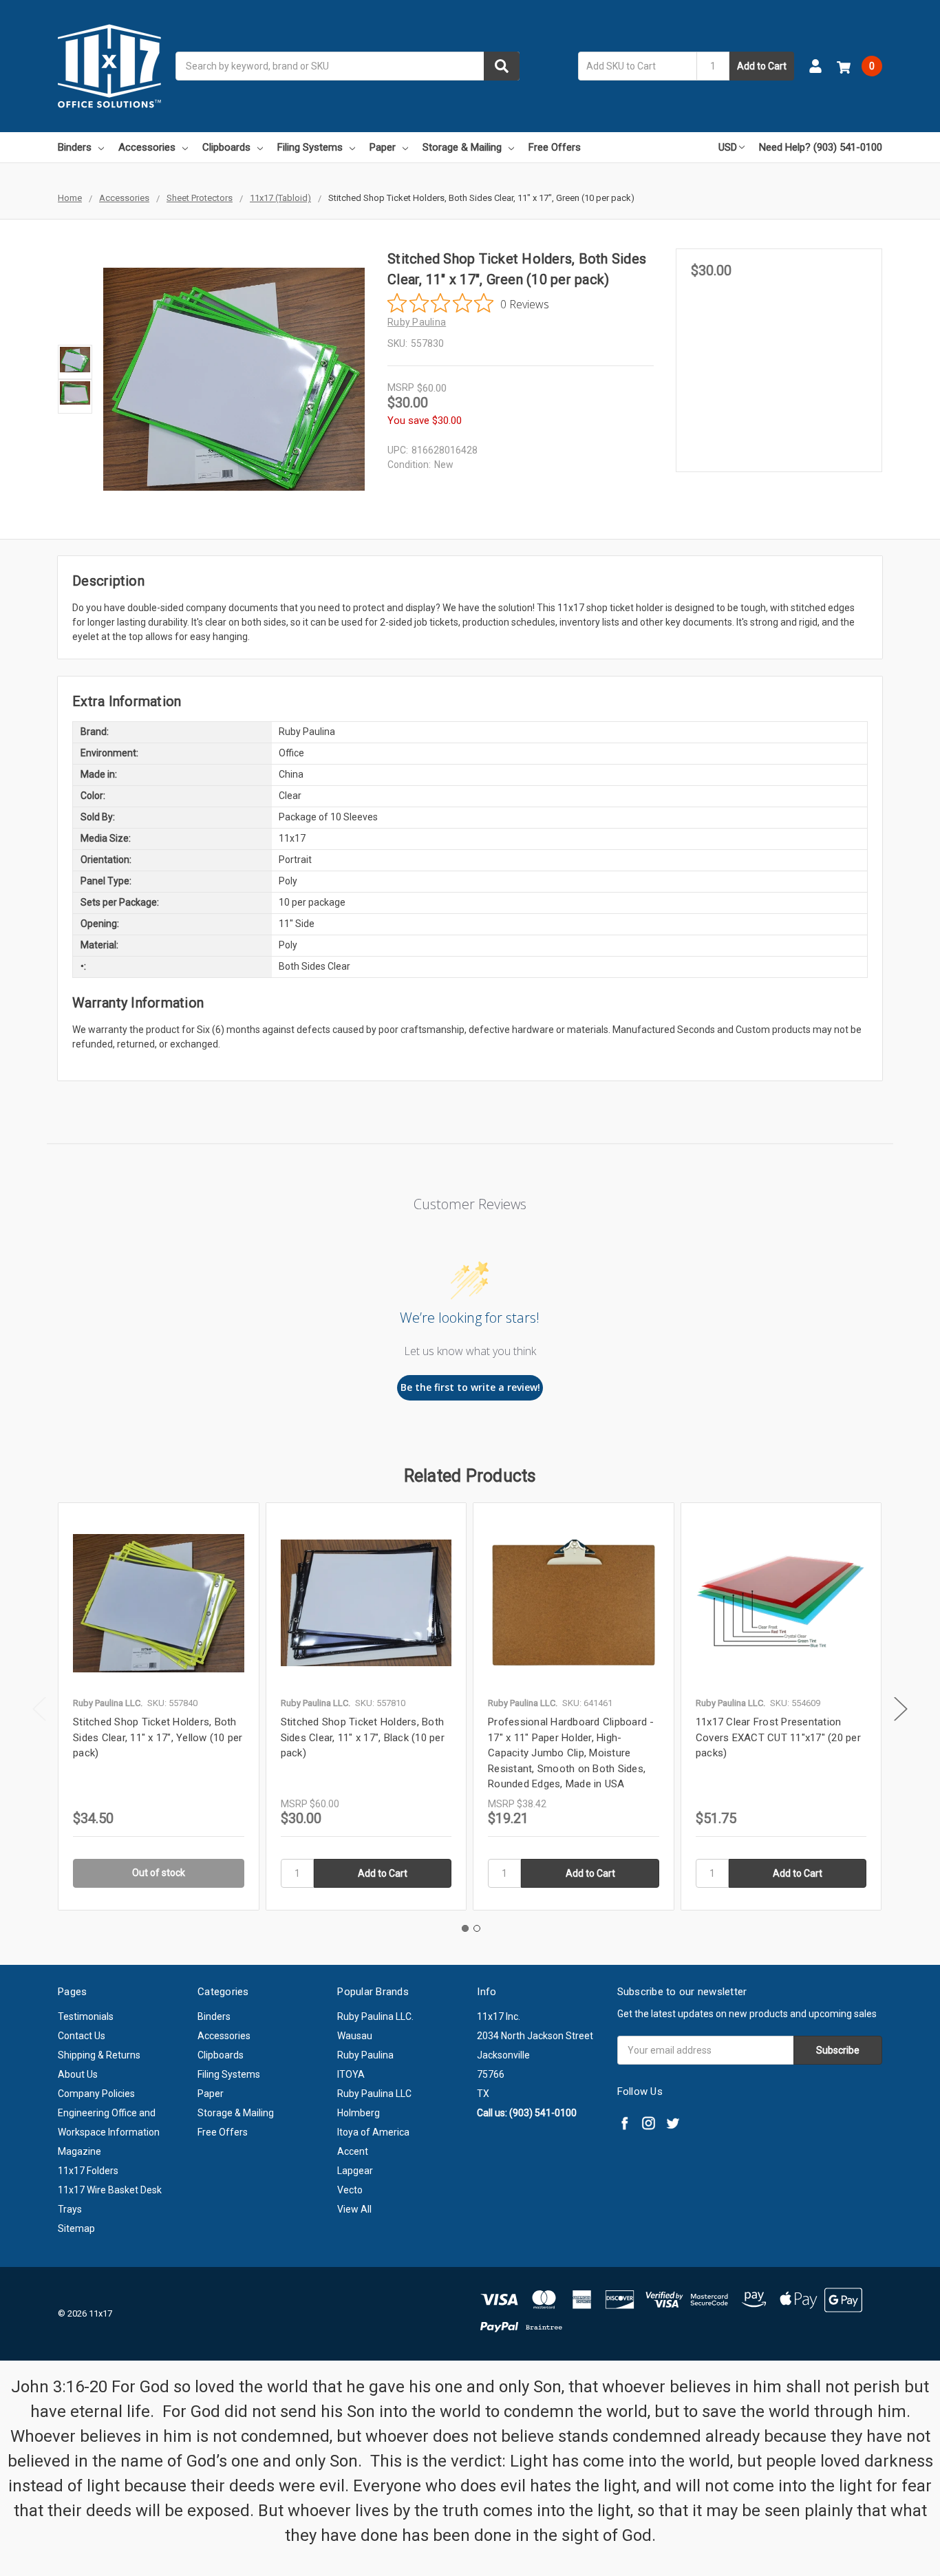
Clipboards (226, 147)
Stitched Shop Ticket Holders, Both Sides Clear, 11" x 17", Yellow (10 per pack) (158, 1737)
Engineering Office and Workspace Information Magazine (109, 2132)
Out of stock (159, 1873)
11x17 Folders (88, 2171)
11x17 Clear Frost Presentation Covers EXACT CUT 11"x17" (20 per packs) (778, 1737)
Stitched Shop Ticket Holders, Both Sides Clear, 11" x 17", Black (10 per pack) (363, 1737)
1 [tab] (465, 1928)
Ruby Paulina (365, 2055)
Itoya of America (373, 2132)
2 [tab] (477, 1928)
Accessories (147, 147)
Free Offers (555, 147)
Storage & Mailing (462, 147)
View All (354, 2209)
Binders (75, 147)
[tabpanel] (158, 1706)
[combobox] (348, 66)
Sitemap (76, 2228)
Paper (383, 147)
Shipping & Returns (99, 2055)
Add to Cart (762, 66)
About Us (78, 2074)
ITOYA (351, 2074)
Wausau (355, 2036)
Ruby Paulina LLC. (375, 2016)
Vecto (350, 2190)
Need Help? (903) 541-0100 (821, 147)
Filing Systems (310, 147)
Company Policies (96, 2094)
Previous (39, 1709)
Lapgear (355, 2171)
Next (901, 1709)
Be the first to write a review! (470, 1387)
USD (728, 147)
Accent (353, 2151)
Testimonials (86, 2016)
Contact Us (82, 2036)
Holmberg (359, 2113)
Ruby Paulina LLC (374, 2094)
